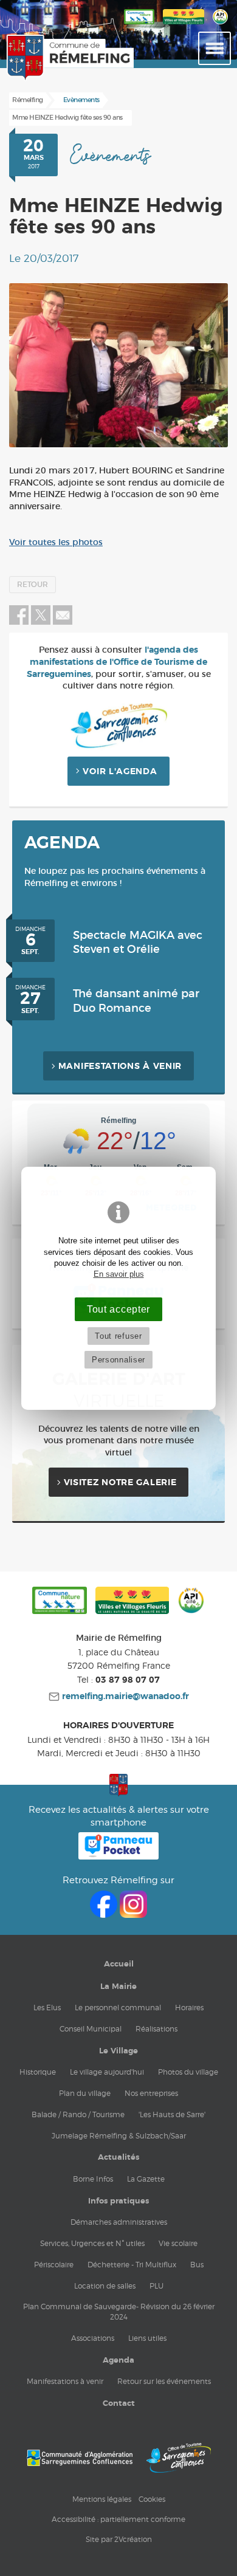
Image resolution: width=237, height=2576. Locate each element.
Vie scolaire (178, 2243)
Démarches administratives (119, 2222)
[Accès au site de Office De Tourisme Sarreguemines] (179, 2458)
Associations (93, 2338)
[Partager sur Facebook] (19, 622)
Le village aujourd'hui (107, 2072)
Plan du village (85, 2093)
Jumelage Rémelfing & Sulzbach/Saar (119, 2136)
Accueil (119, 1964)
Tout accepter (118, 1309)
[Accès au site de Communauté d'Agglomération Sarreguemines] (80, 2458)
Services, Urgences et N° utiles (92, 2243)
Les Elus (47, 2008)
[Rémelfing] (36, 58)
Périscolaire (54, 2265)
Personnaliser (118, 1360)
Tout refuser (118, 1336)
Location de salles (105, 2286)
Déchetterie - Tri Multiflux (132, 2265)
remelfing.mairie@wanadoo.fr (124, 1697)
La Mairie (118, 1987)
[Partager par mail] (63, 622)
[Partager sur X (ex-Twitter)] (42, 622)
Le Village (118, 2051)
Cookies (152, 2499)
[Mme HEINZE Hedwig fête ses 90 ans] (118, 365)
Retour (33, 585)
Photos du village (188, 2072)
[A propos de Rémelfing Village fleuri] (184, 25)
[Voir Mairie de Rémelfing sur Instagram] (133, 1915)
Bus (197, 2265)
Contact (119, 2403)
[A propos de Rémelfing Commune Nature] (139, 25)
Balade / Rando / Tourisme (78, 2114)
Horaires (189, 2008)
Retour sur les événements (164, 2381)
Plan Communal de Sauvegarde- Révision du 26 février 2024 (119, 2312)
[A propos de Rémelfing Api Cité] (220, 25)
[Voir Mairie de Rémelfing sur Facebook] (105, 1915)
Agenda (118, 2360)
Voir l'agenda (120, 772)
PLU (156, 2286)
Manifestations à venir (120, 1066)
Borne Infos (93, 2179)
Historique (38, 2072)
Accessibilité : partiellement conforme (118, 2519)
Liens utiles (147, 2338)
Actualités (118, 2157)
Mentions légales (102, 2499)
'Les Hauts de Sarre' (172, 2114)
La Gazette (146, 2179)
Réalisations (156, 2029)
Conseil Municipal (91, 2029)
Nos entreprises (151, 2093)
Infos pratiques (118, 2201)
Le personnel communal (118, 2008)
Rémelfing (28, 100)
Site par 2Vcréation (119, 2539)
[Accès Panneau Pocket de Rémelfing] (119, 1856)
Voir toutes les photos (56, 543)
